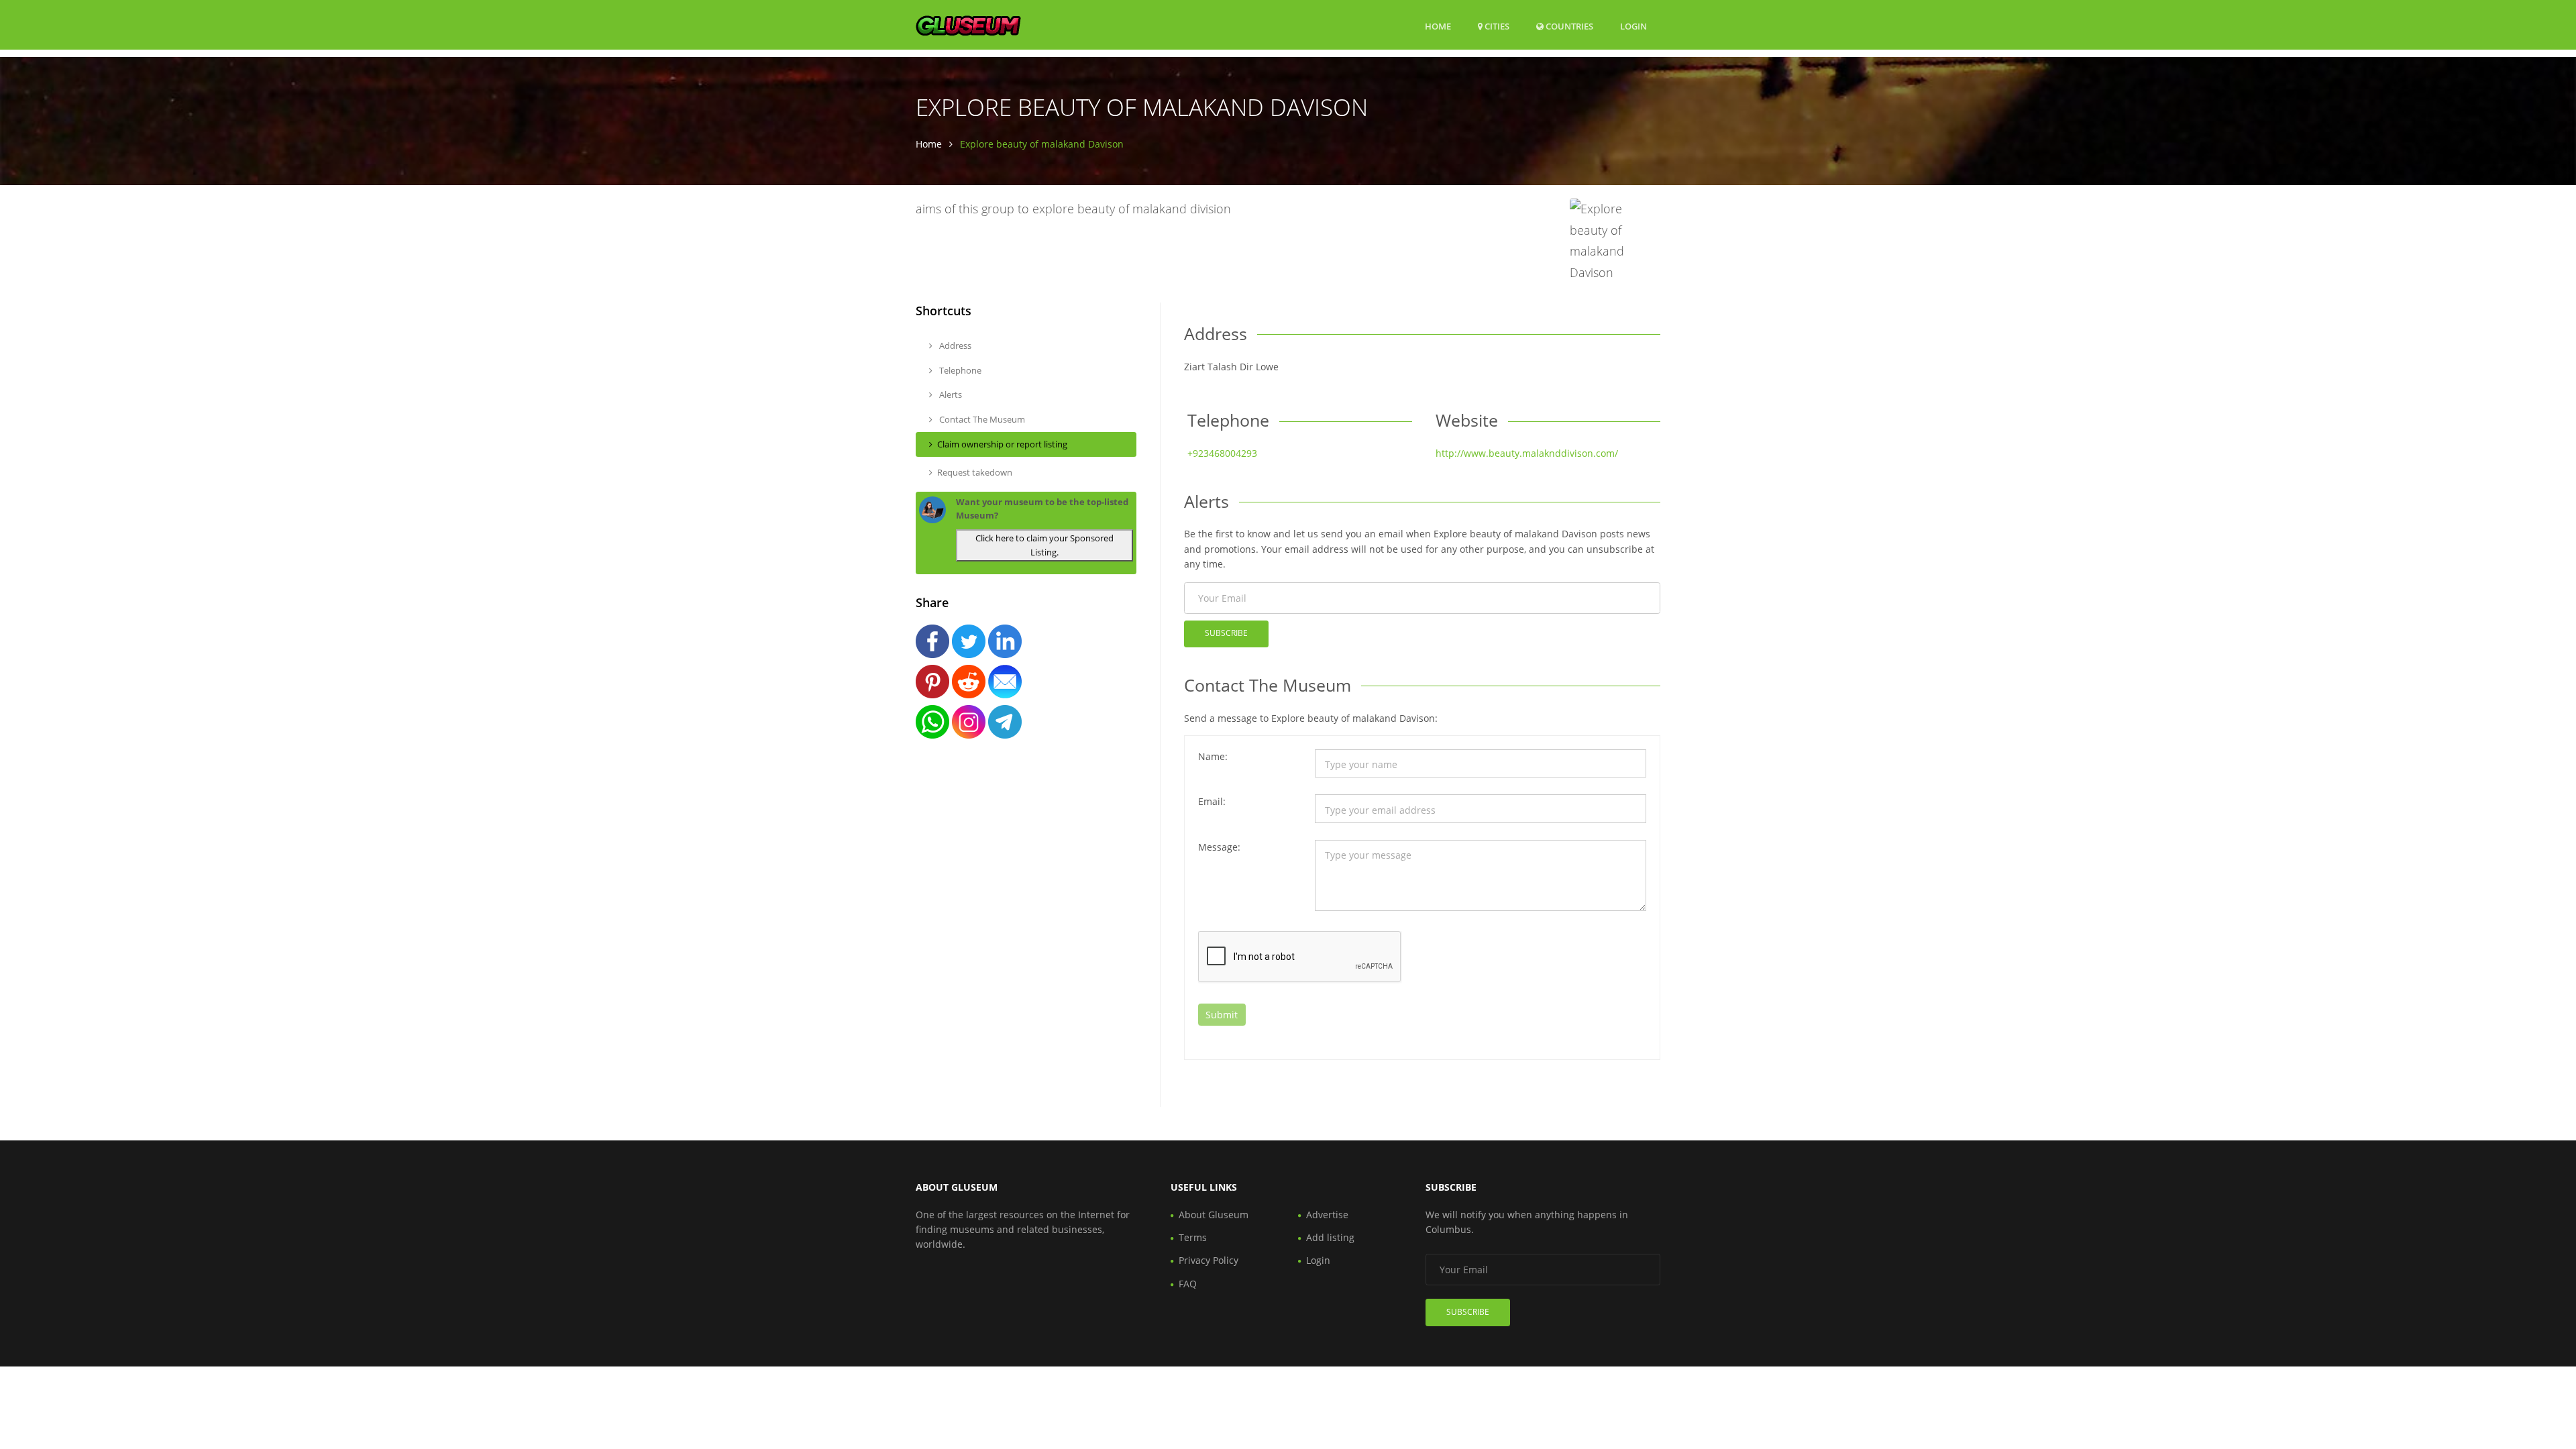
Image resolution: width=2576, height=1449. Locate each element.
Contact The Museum (981, 419)
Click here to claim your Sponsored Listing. (1044, 545)
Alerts (950, 394)
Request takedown (975, 472)
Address (954, 345)
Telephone (959, 370)
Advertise (1327, 1215)
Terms (1193, 1237)
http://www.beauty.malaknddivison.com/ (1527, 453)
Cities (1496, 26)
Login (1633, 26)
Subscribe (1226, 633)
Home (1438, 26)
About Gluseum (1214, 1215)
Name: (1213, 756)
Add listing (1330, 1237)
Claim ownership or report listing (1002, 444)
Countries (1568, 26)
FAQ (1188, 1284)
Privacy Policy (1209, 1260)
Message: (1219, 847)
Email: (1212, 801)
